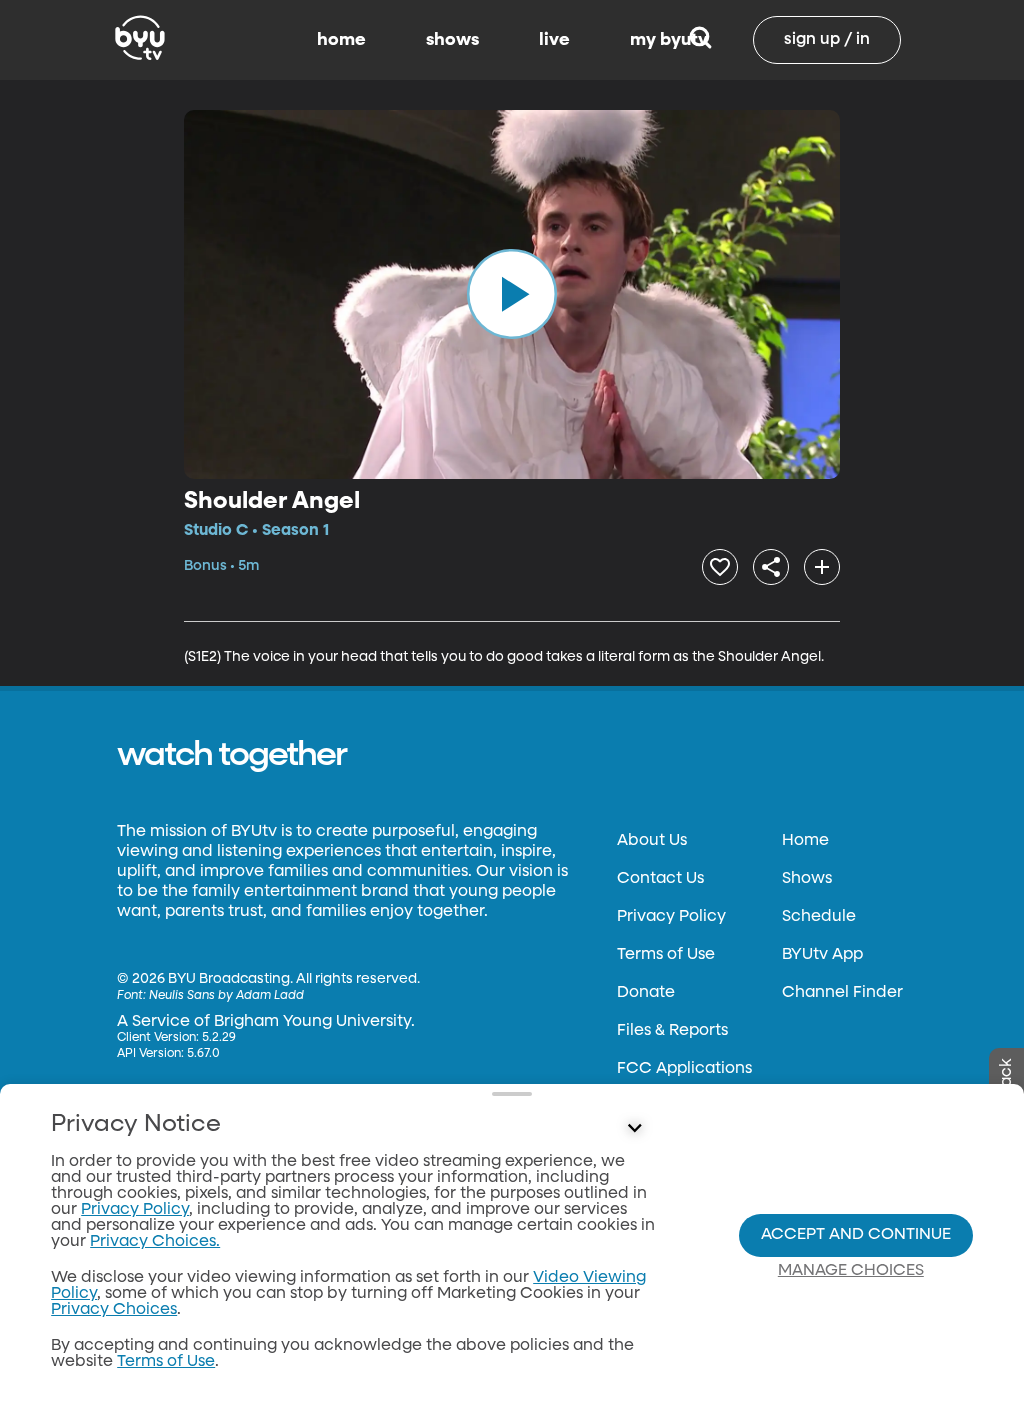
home (341, 40)
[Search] (700, 40)
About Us (652, 841)
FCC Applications (684, 1069)
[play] (512, 294)
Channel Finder (842, 993)
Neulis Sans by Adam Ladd (226, 996)
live (554, 40)
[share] (771, 567)
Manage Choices (851, 1271)
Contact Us (660, 879)
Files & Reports (672, 1031)
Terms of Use (666, 955)
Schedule (819, 917)
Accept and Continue (856, 1235)
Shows (807, 879)
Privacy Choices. (155, 1242)
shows (452, 40)
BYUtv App (822, 955)
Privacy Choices (114, 1310)
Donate (646, 993)
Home (805, 841)
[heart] (720, 567)
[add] (822, 567)
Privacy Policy (671, 917)
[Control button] (634, 1129)
